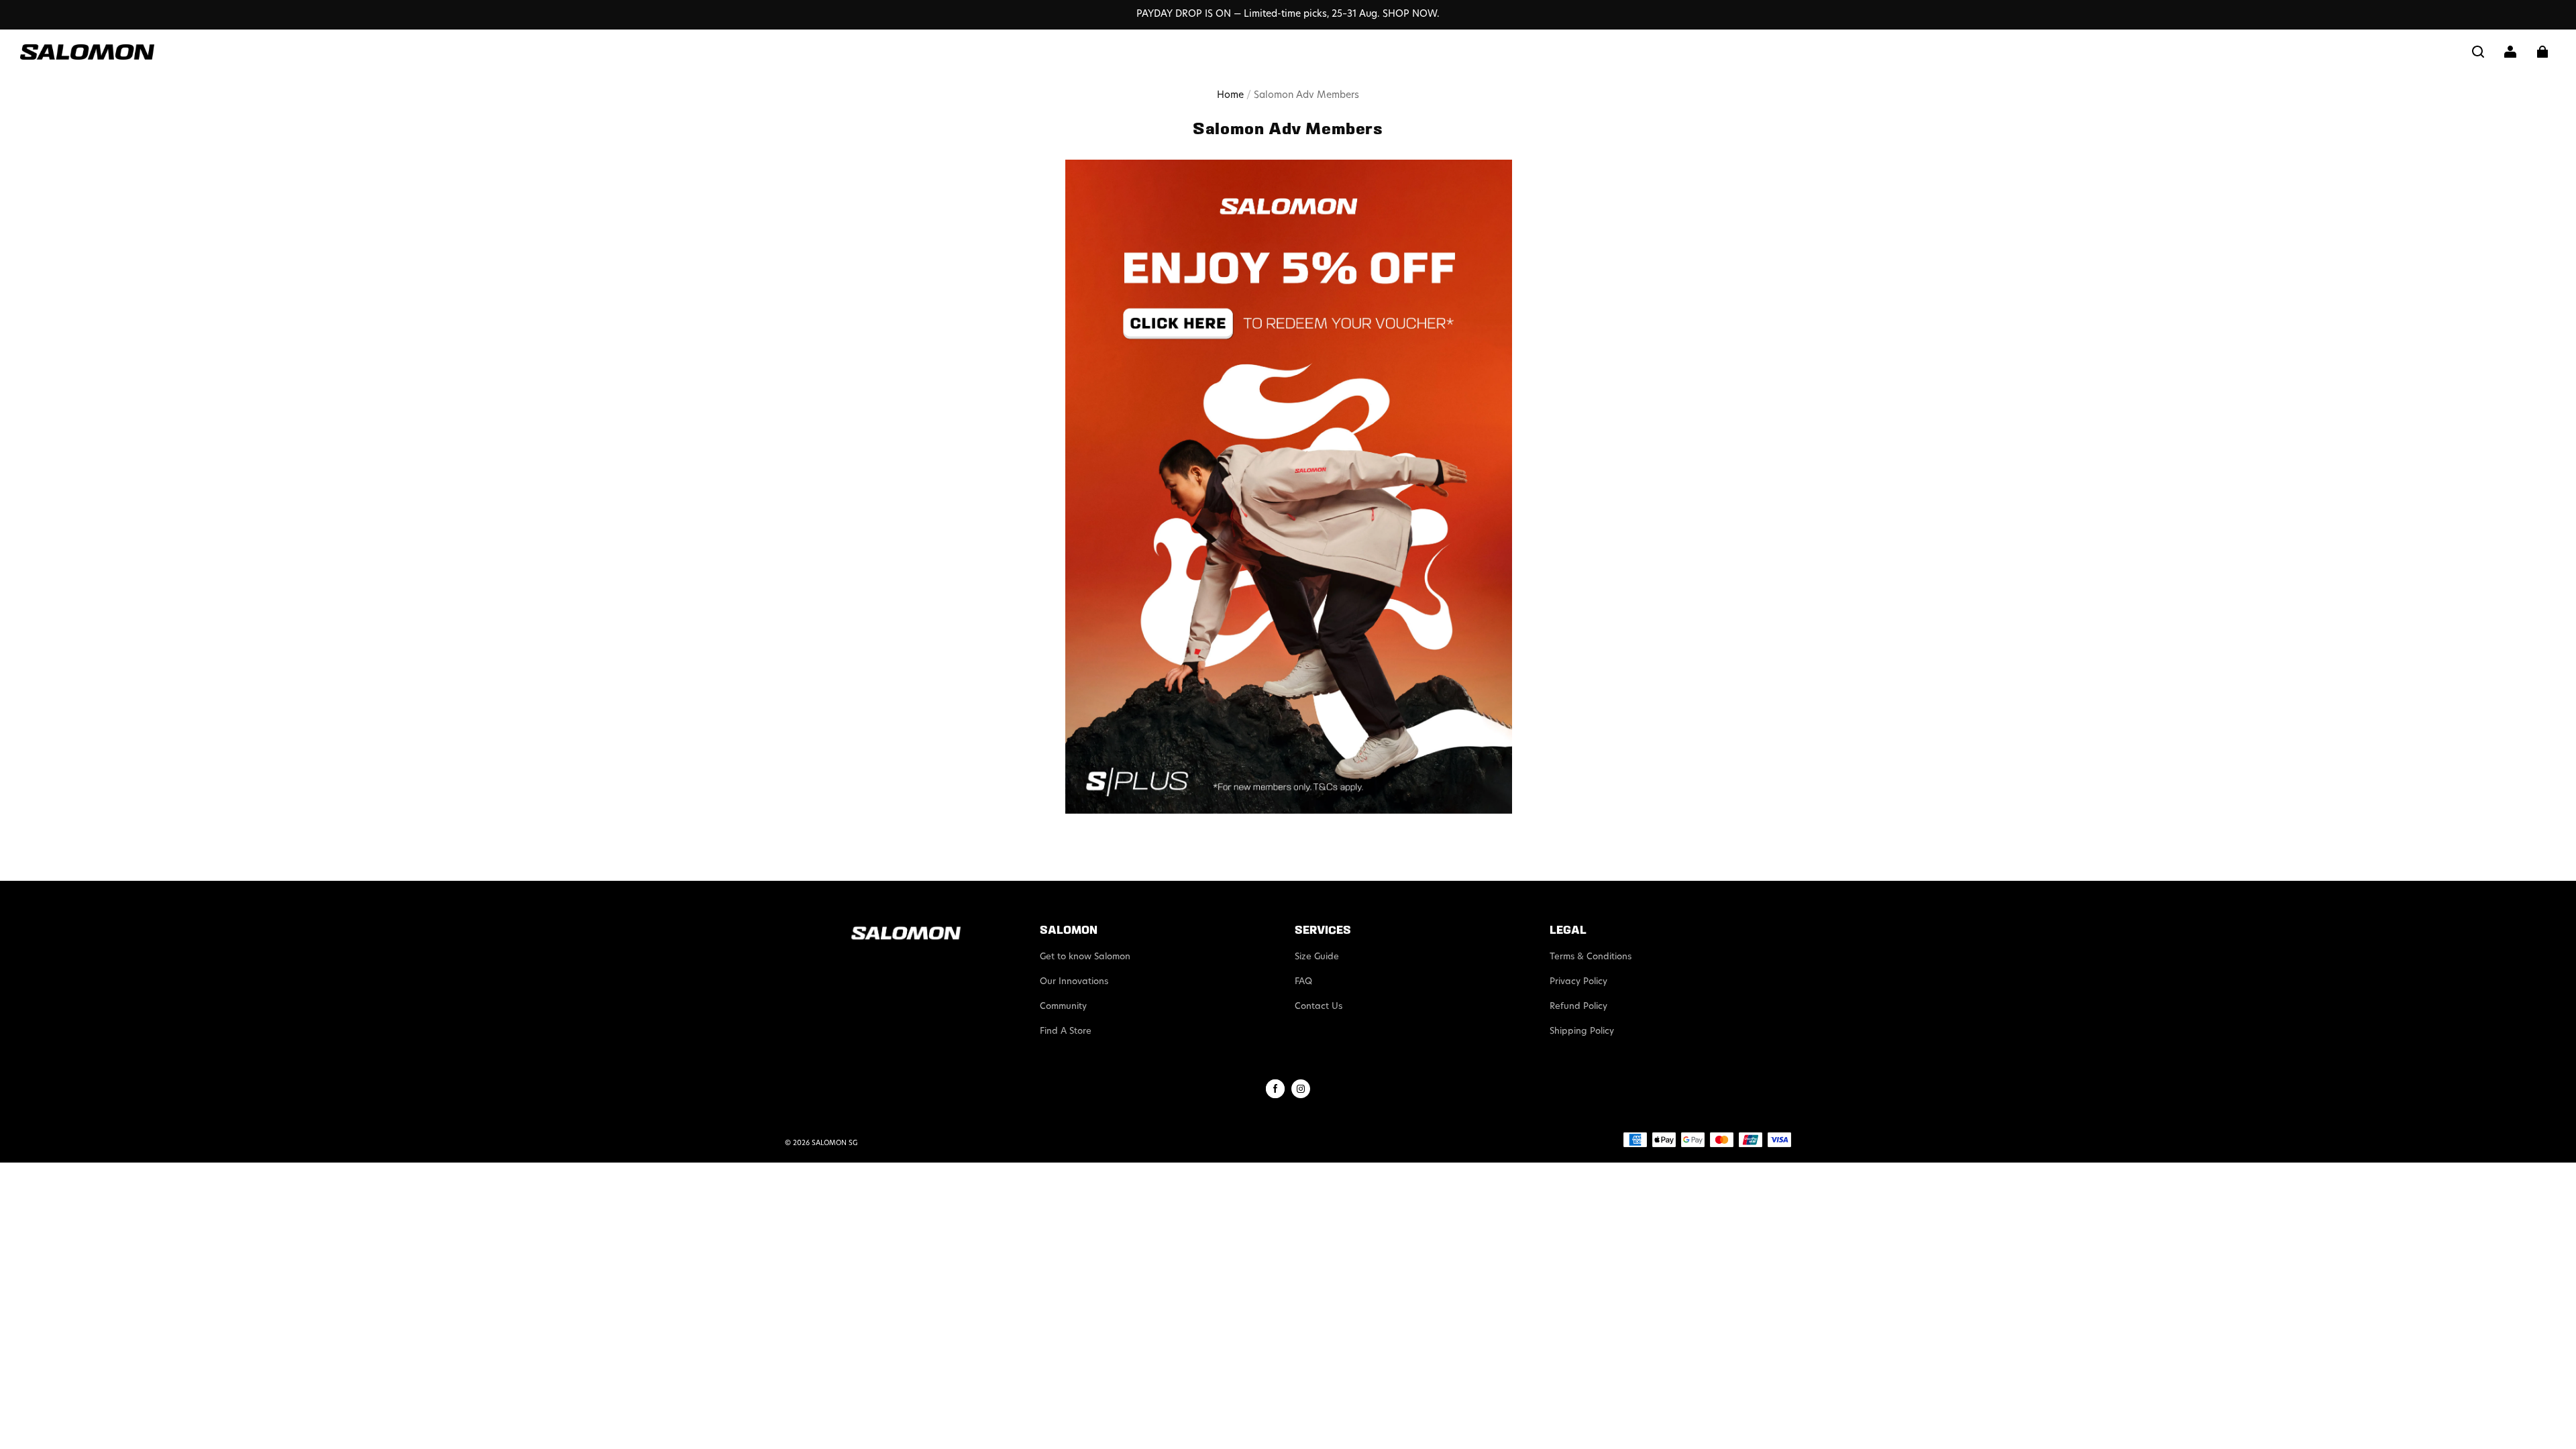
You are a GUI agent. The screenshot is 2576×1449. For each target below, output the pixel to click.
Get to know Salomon (1085, 957)
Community (1063, 1007)
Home (1230, 96)
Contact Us (1319, 1007)
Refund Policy (1578, 1007)
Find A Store (1066, 1031)
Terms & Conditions (1591, 957)
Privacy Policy (1578, 982)
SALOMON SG (835, 1143)
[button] (2478, 52)
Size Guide (1317, 957)
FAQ (1303, 982)
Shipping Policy (1582, 1031)
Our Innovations (1074, 982)
